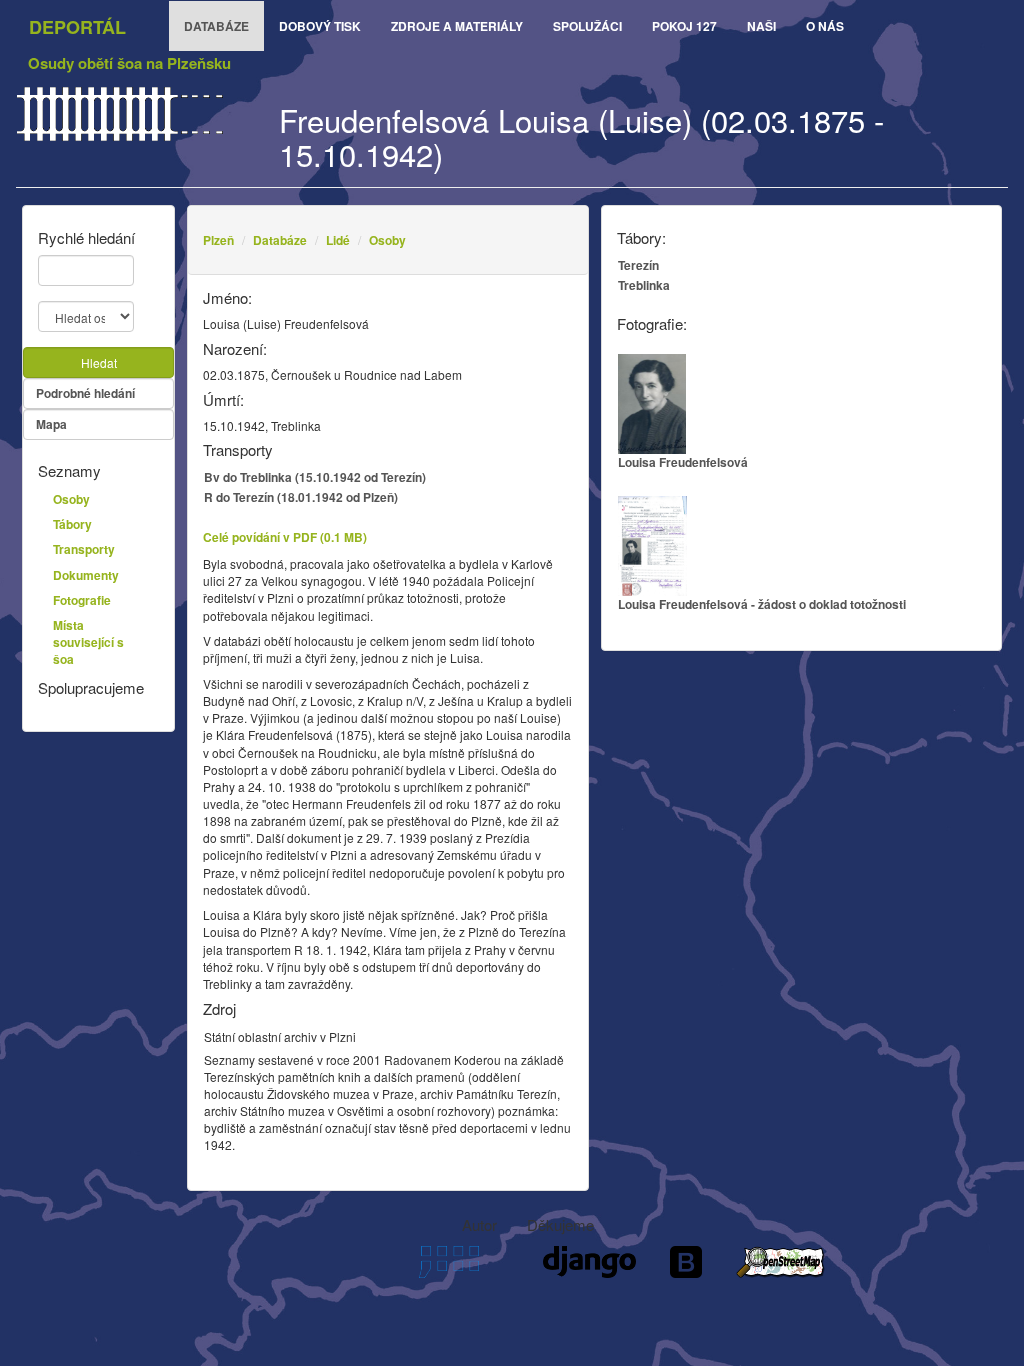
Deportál (77, 27)
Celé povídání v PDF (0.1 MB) (285, 537)
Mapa (51, 424)
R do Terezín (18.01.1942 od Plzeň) (301, 497)
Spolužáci (587, 26)
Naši (761, 26)
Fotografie (82, 600)
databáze (216, 26)
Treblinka (644, 285)
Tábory (72, 524)
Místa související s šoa (88, 642)
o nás (825, 26)
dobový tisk (320, 26)
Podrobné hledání (85, 393)
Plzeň (218, 240)
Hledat (99, 362)
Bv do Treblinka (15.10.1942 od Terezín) (315, 477)
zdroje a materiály (457, 26)
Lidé (338, 240)
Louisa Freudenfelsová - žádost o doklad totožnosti (762, 604)
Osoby (387, 240)
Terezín (638, 265)
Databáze (280, 240)
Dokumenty (86, 575)
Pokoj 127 (684, 26)
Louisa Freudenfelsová (683, 462)
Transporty (84, 549)
